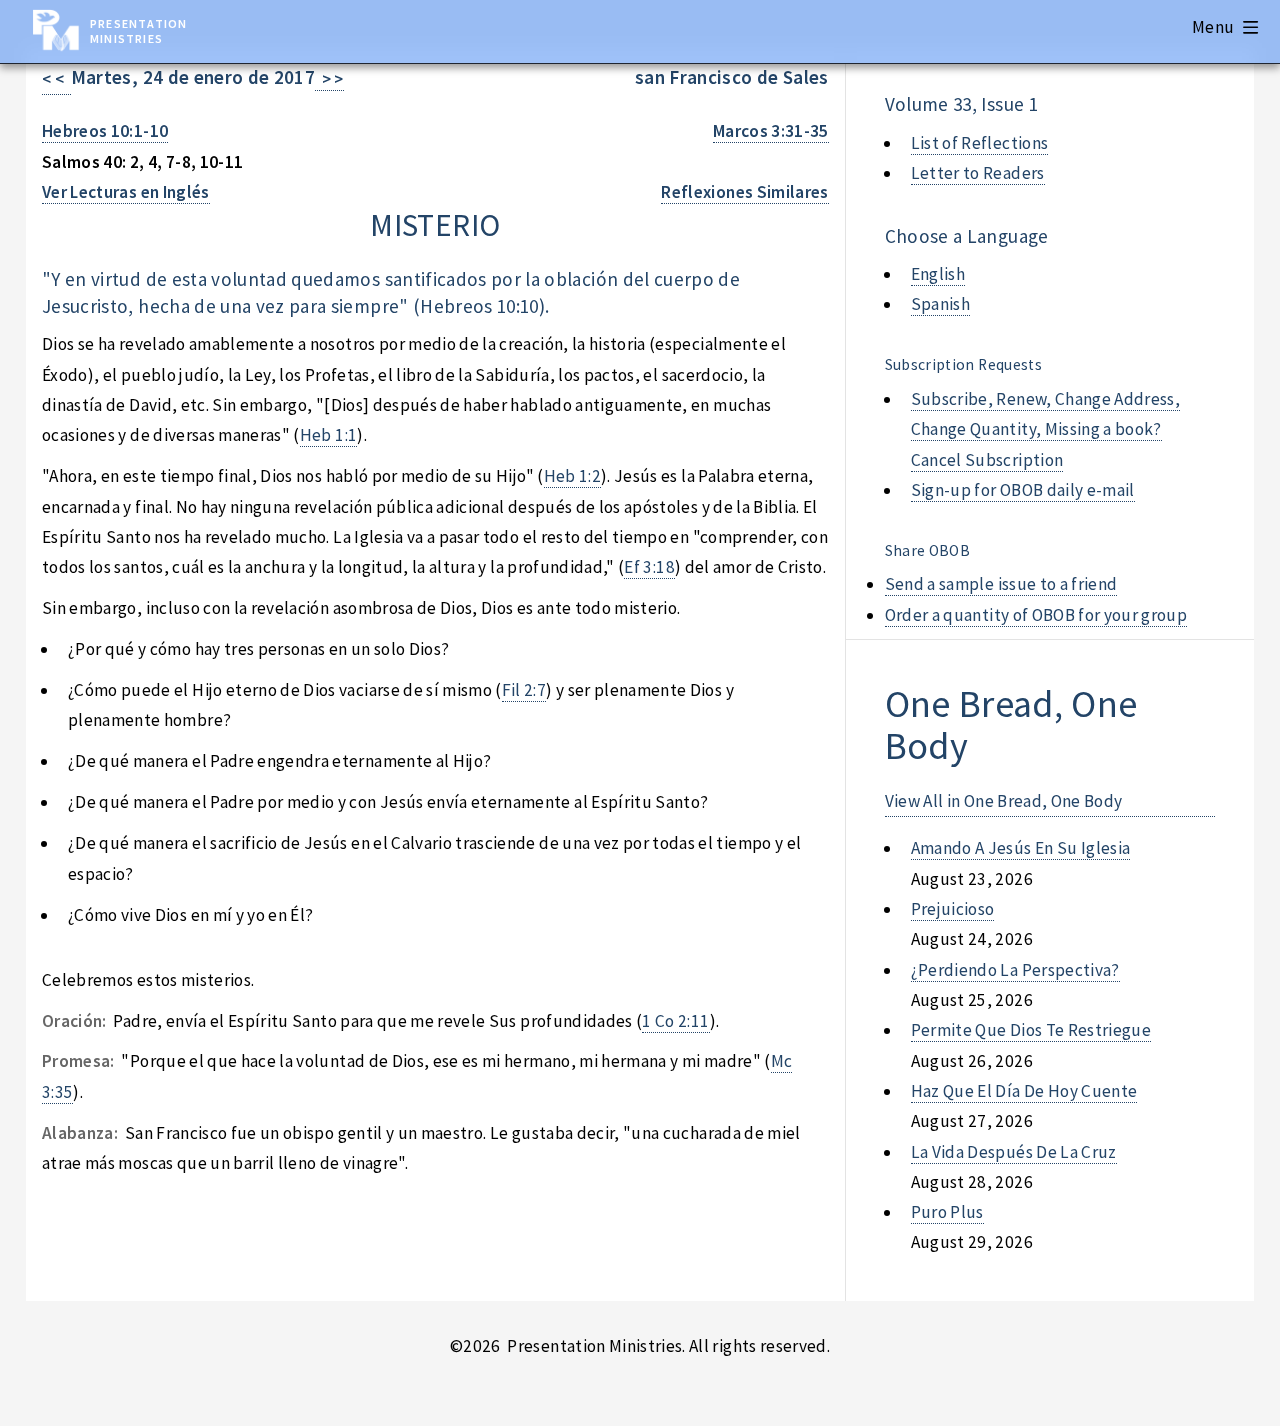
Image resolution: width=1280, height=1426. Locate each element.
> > (329, 79)
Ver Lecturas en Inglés (126, 192)
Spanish (940, 304)
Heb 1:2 (572, 476)
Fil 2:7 (524, 690)
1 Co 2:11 (675, 1021)
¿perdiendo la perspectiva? (1015, 970)
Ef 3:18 (649, 567)
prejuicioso (953, 909)
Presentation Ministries (138, 31)
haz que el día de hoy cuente (1024, 1091)
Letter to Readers (978, 173)
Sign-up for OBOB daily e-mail (1023, 490)
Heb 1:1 (328, 435)
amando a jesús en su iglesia (1021, 848)
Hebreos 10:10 (479, 306)
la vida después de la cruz (1014, 1152)
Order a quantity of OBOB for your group (1036, 615)
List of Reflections (980, 143)
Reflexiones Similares (744, 192)
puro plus (947, 1212)
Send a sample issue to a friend (1001, 584)
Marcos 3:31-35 (771, 131)
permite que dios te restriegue (1031, 1030)
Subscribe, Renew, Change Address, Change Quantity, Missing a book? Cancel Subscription (1045, 429)
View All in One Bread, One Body (1004, 801)
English (938, 274)
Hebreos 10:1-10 (105, 131)
